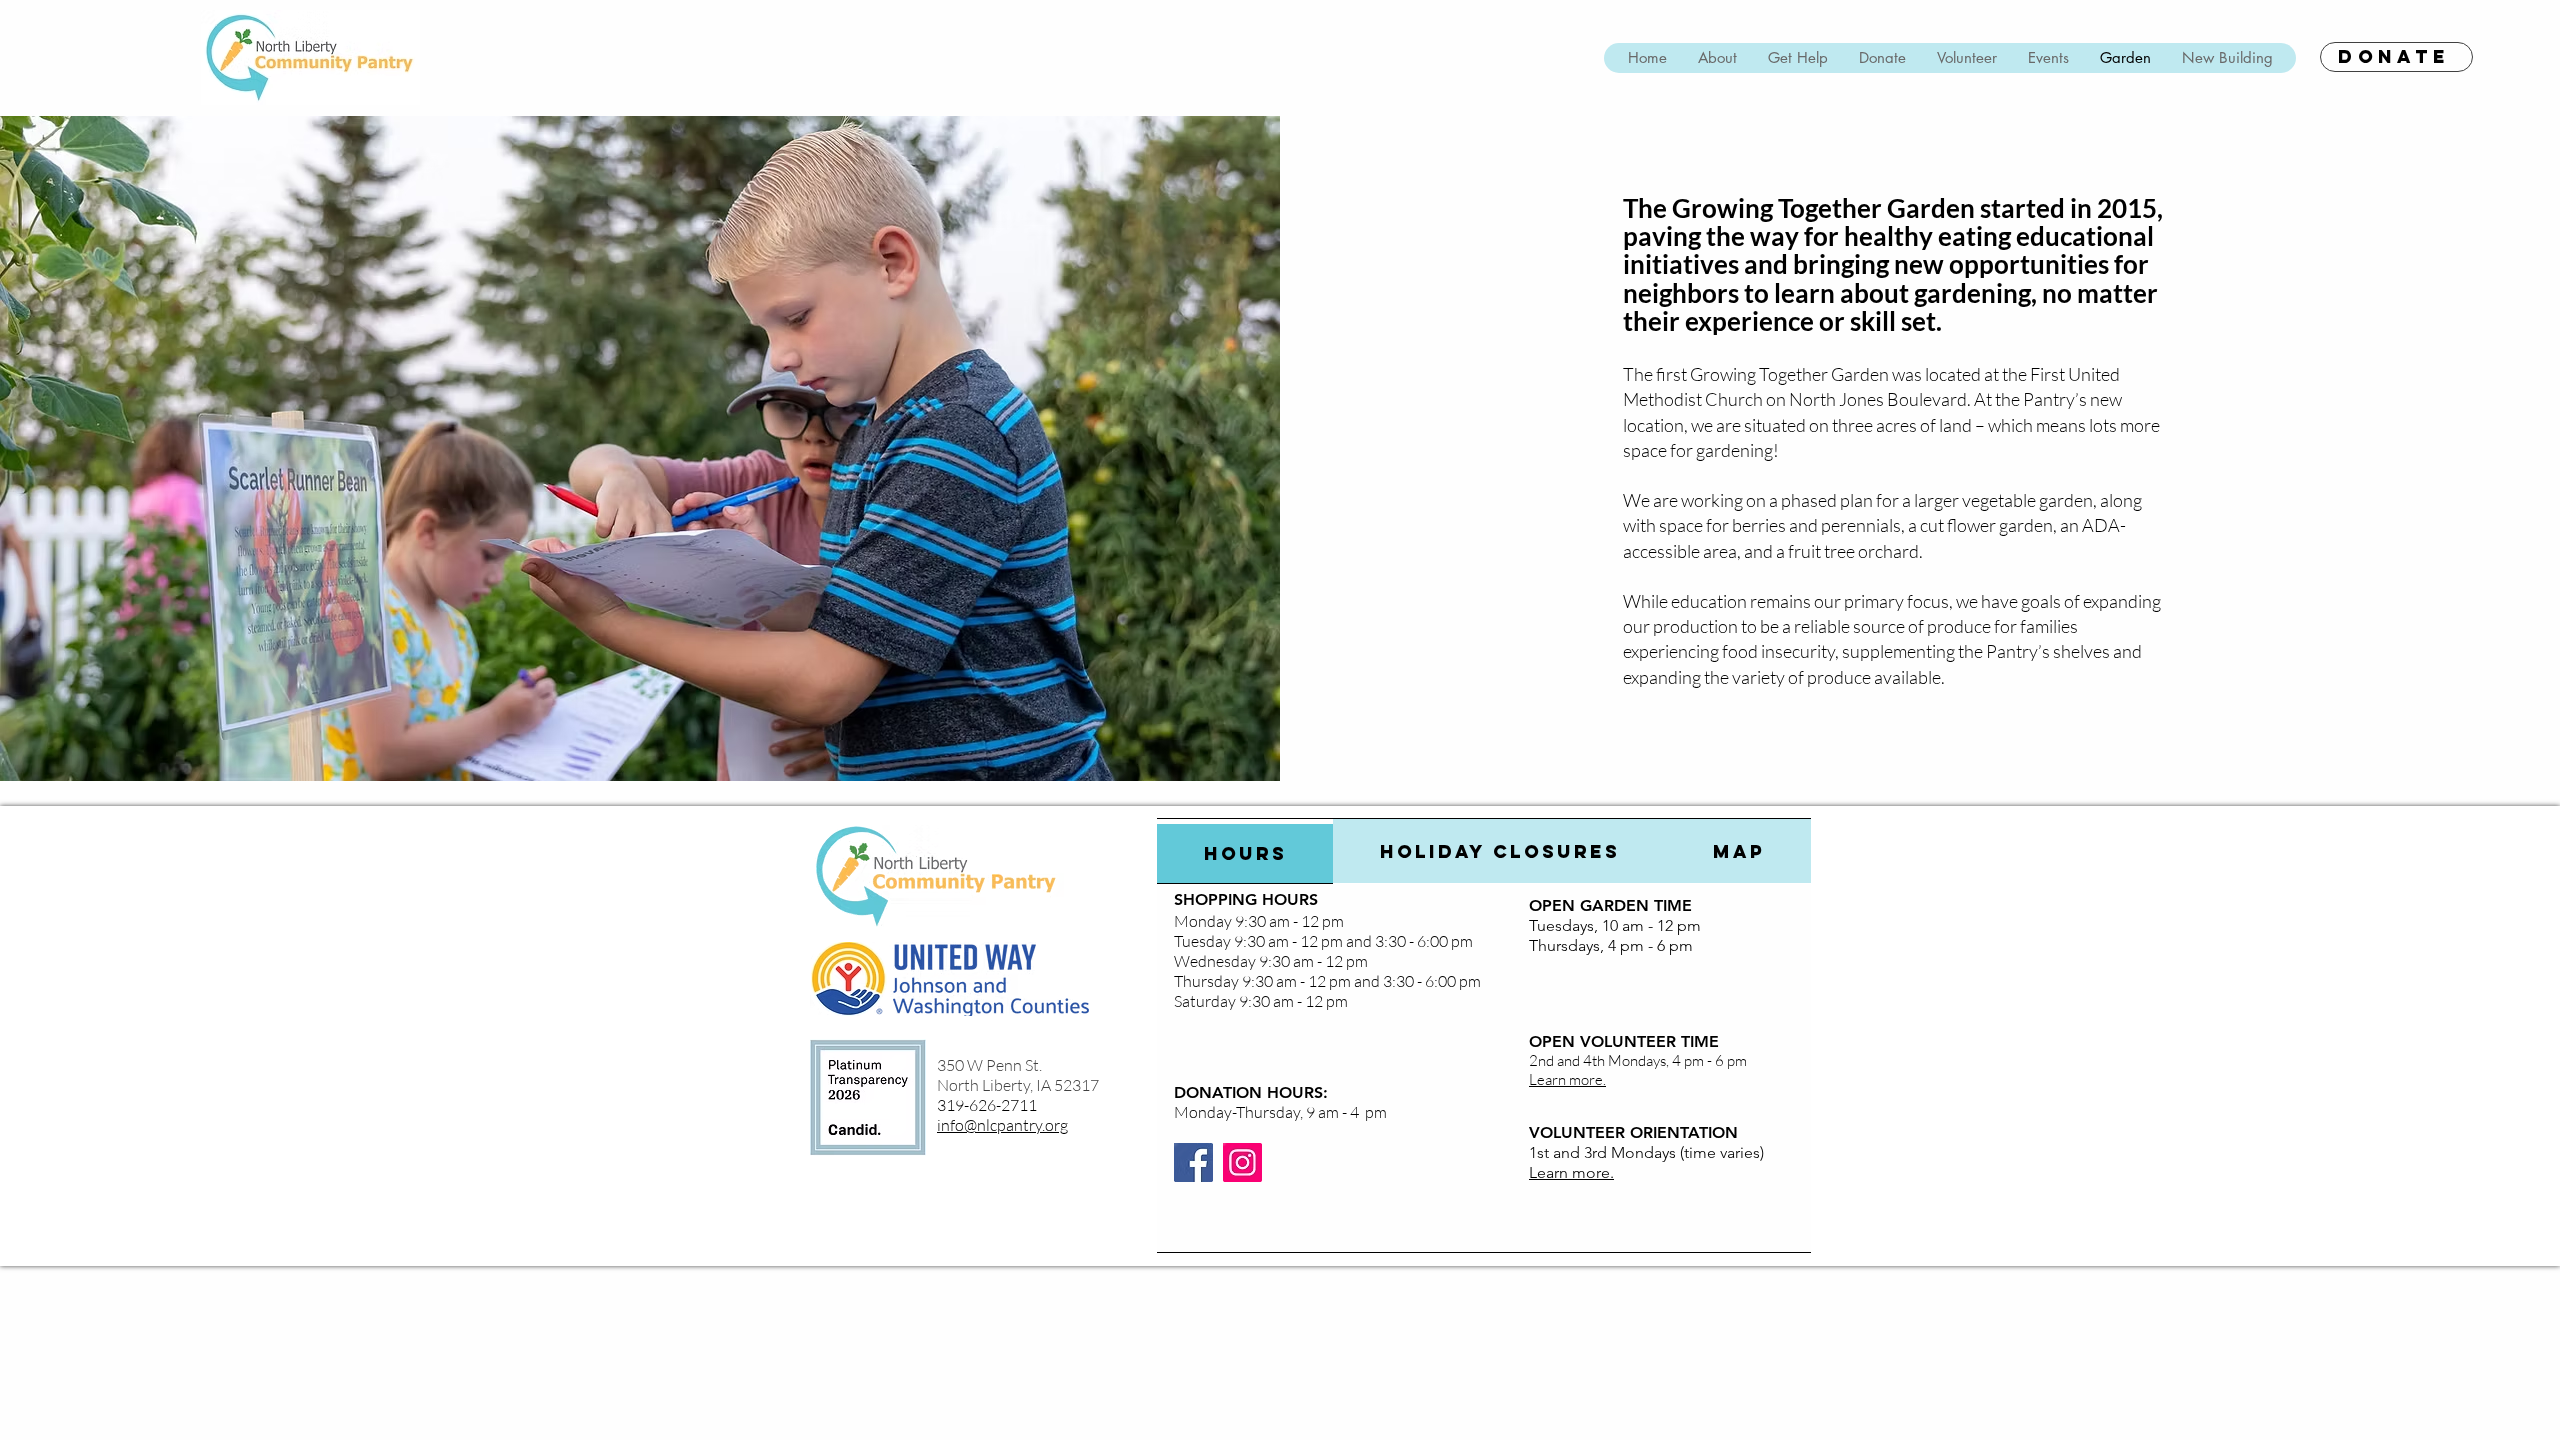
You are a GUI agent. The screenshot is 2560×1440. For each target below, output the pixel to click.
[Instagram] (1242, 1162)
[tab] (1245, 851)
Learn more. (1571, 1172)
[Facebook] (1193, 1162)
